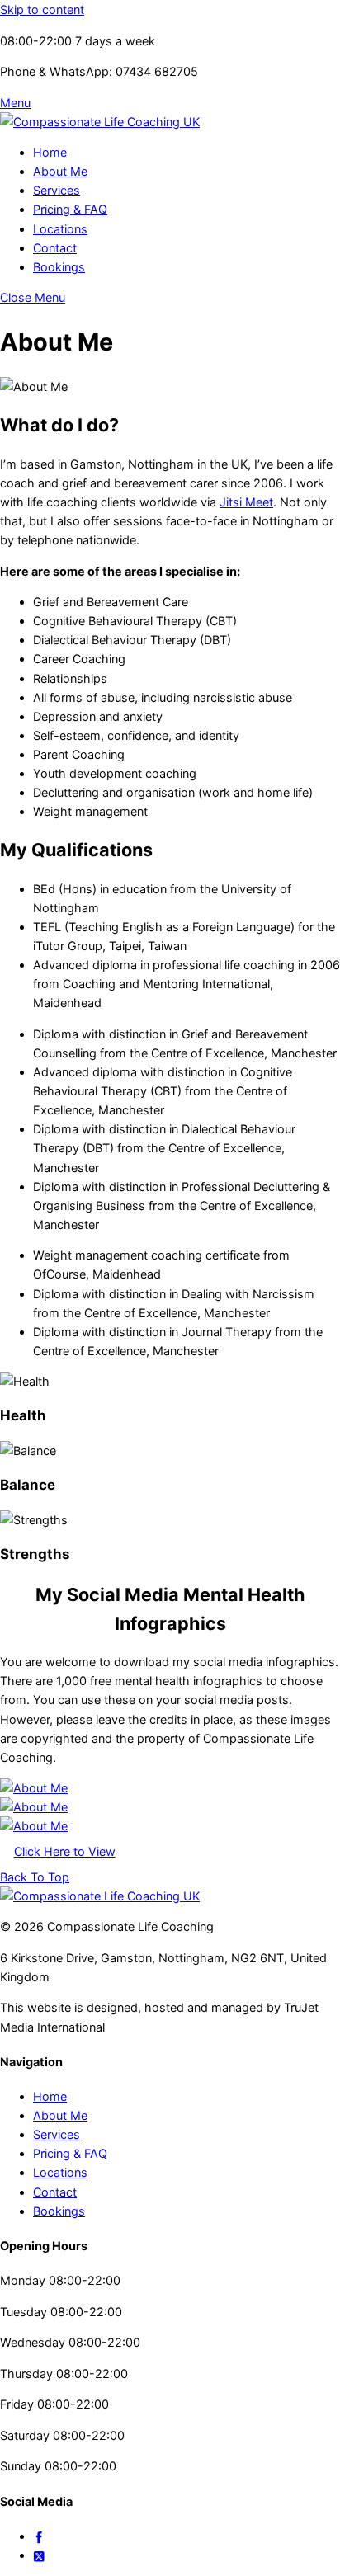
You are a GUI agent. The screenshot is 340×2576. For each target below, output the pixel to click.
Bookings (59, 267)
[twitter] (39, 2555)
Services (57, 190)
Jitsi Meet (246, 502)
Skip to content (42, 9)
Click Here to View (65, 1851)
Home (50, 152)
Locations (60, 229)
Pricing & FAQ (70, 209)
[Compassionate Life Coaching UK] (100, 122)
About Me (60, 171)
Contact (55, 248)
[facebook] (39, 2536)
